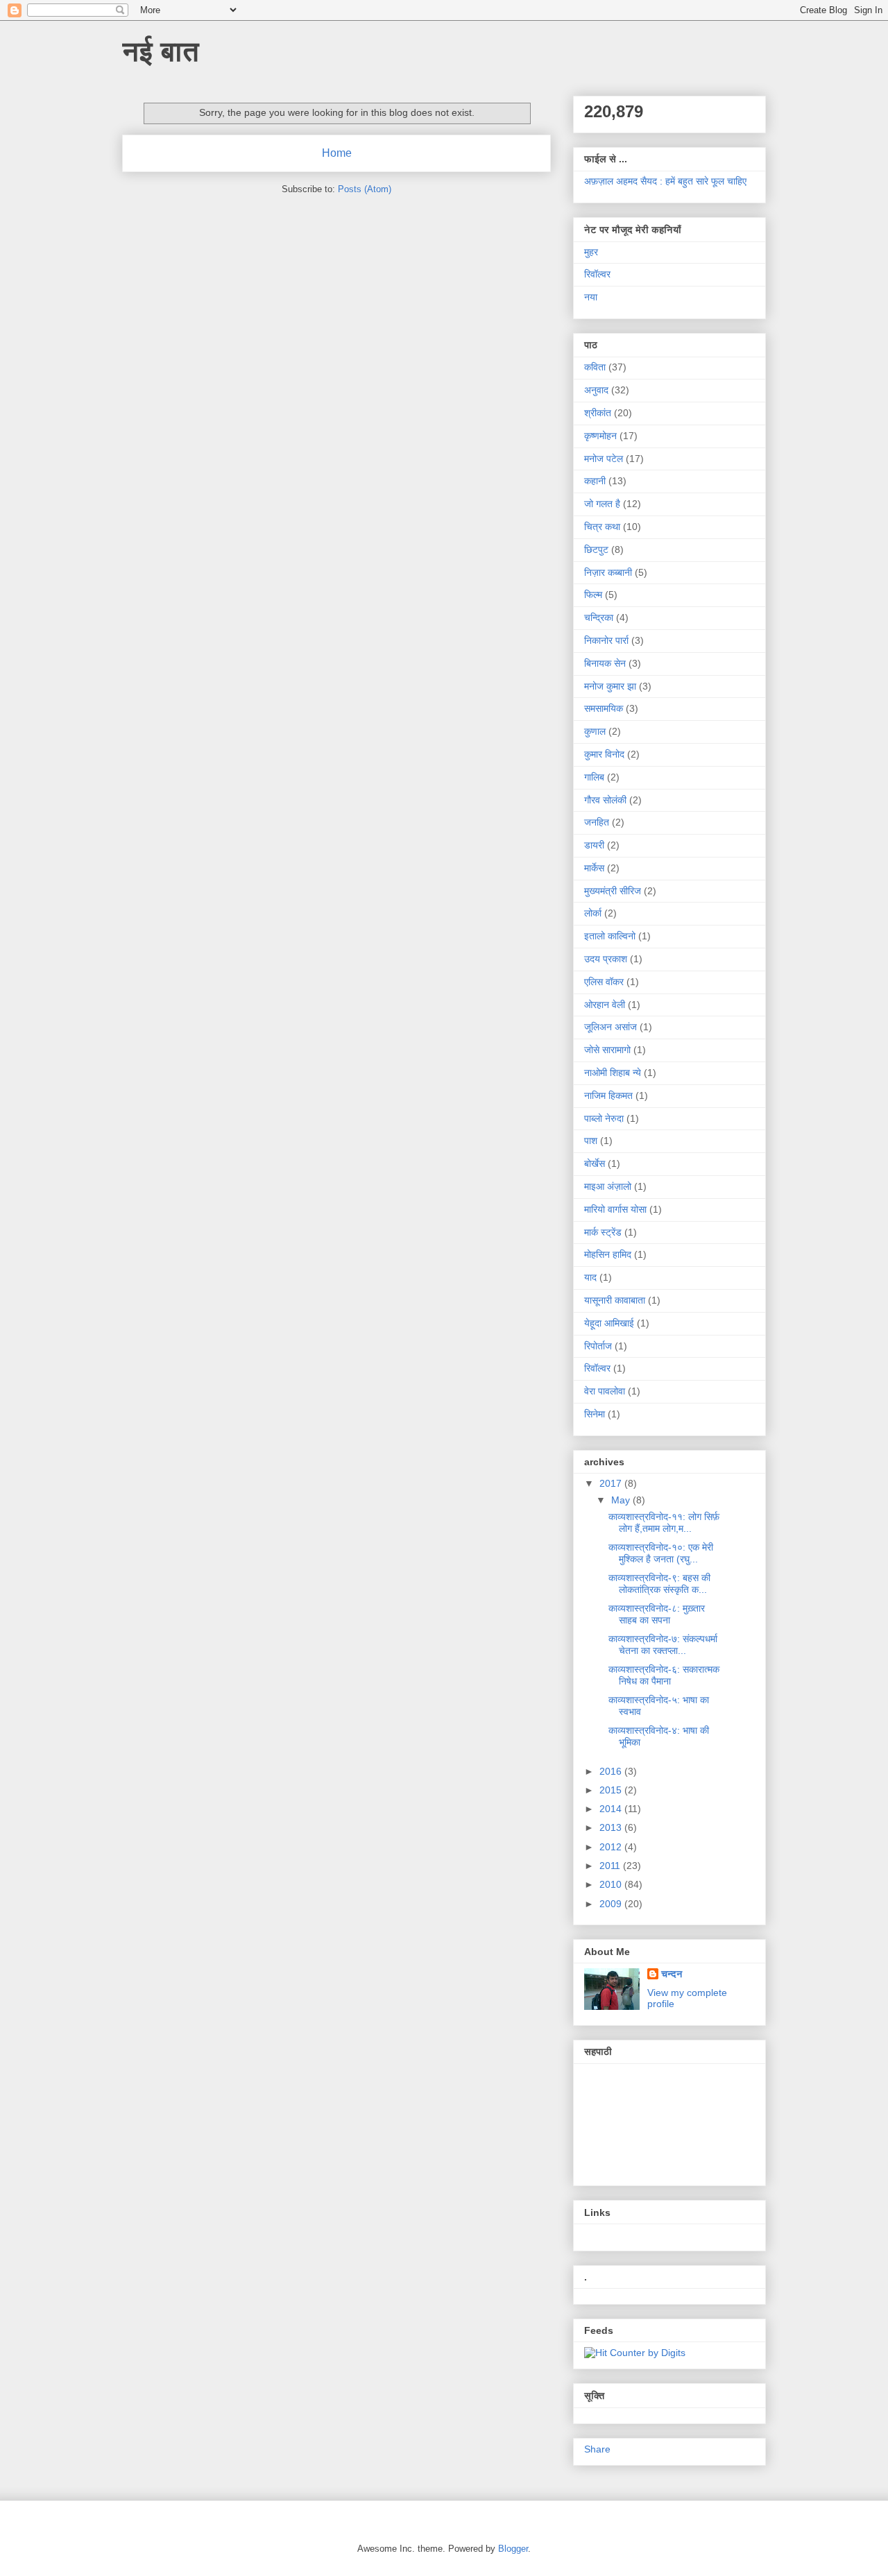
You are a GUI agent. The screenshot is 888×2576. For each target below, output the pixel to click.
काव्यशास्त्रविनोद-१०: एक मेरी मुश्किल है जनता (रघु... (661, 1553)
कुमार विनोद (604, 754)
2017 (612, 1483)
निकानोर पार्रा (606, 640)
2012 (612, 1847)
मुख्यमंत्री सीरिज (613, 891)
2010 (612, 1884)
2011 (611, 1866)
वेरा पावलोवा (605, 1391)
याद (590, 1277)
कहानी (595, 481)
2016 (612, 1771)
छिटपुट (596, 549)
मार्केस (594, 868)
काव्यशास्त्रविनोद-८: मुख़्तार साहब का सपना (657, 1614)
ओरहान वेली (605, 1005)
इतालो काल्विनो (610, 936)
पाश (591, 1141)
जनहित (597, 822)
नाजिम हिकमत (608, 1095)
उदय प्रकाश (606, 959)
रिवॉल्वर (597, 274)
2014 (612, 1809)
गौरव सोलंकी (605, 800)
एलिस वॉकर (604, 982)
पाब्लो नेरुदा (604, 1118)
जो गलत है (602, 504)
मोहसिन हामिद (608, 1254)
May (622, 1500)
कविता (595, 367)
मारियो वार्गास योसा (615, 1209)
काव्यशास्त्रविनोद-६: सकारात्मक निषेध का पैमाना (664, 1675)
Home (337, 153)
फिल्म (593, 595)
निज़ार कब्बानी (608, 572)
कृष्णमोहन (600, 436)
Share (597, 2449)
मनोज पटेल (604, 459)
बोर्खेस (595, 1163)
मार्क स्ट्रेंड (603, 1232)
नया (591, 297)
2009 (612, 1904)
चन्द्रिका (599, 617)
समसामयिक (604, 708)
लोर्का (593, 913)
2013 (612, 1827)
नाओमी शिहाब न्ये (613, 1073)
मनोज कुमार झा (610, 686)
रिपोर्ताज (598, 1346)
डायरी (594, 845)
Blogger (513, 2549)
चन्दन (672, 1974)
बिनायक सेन (605, 663)
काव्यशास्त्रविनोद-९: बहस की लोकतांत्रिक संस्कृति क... (659, 1584)
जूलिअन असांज (610, 1027)
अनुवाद (596, 390)
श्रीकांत (598, 413)
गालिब (594, 777)
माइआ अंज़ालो (608, 1186)
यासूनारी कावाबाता (615, 1300)
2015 (612, 1790)
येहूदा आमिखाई (609, 1323)
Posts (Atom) (365, 189)
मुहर (591, 252)
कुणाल (595, 731)
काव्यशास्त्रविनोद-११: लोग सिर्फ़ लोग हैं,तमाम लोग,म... (664, 1522)
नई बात (161, 51)
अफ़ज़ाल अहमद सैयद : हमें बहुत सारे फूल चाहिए (665, 181)
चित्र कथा (602, 527)
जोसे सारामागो (607, 1050)
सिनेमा (595, 1414)
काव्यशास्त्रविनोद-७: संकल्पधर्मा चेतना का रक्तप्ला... (663, 1645)
